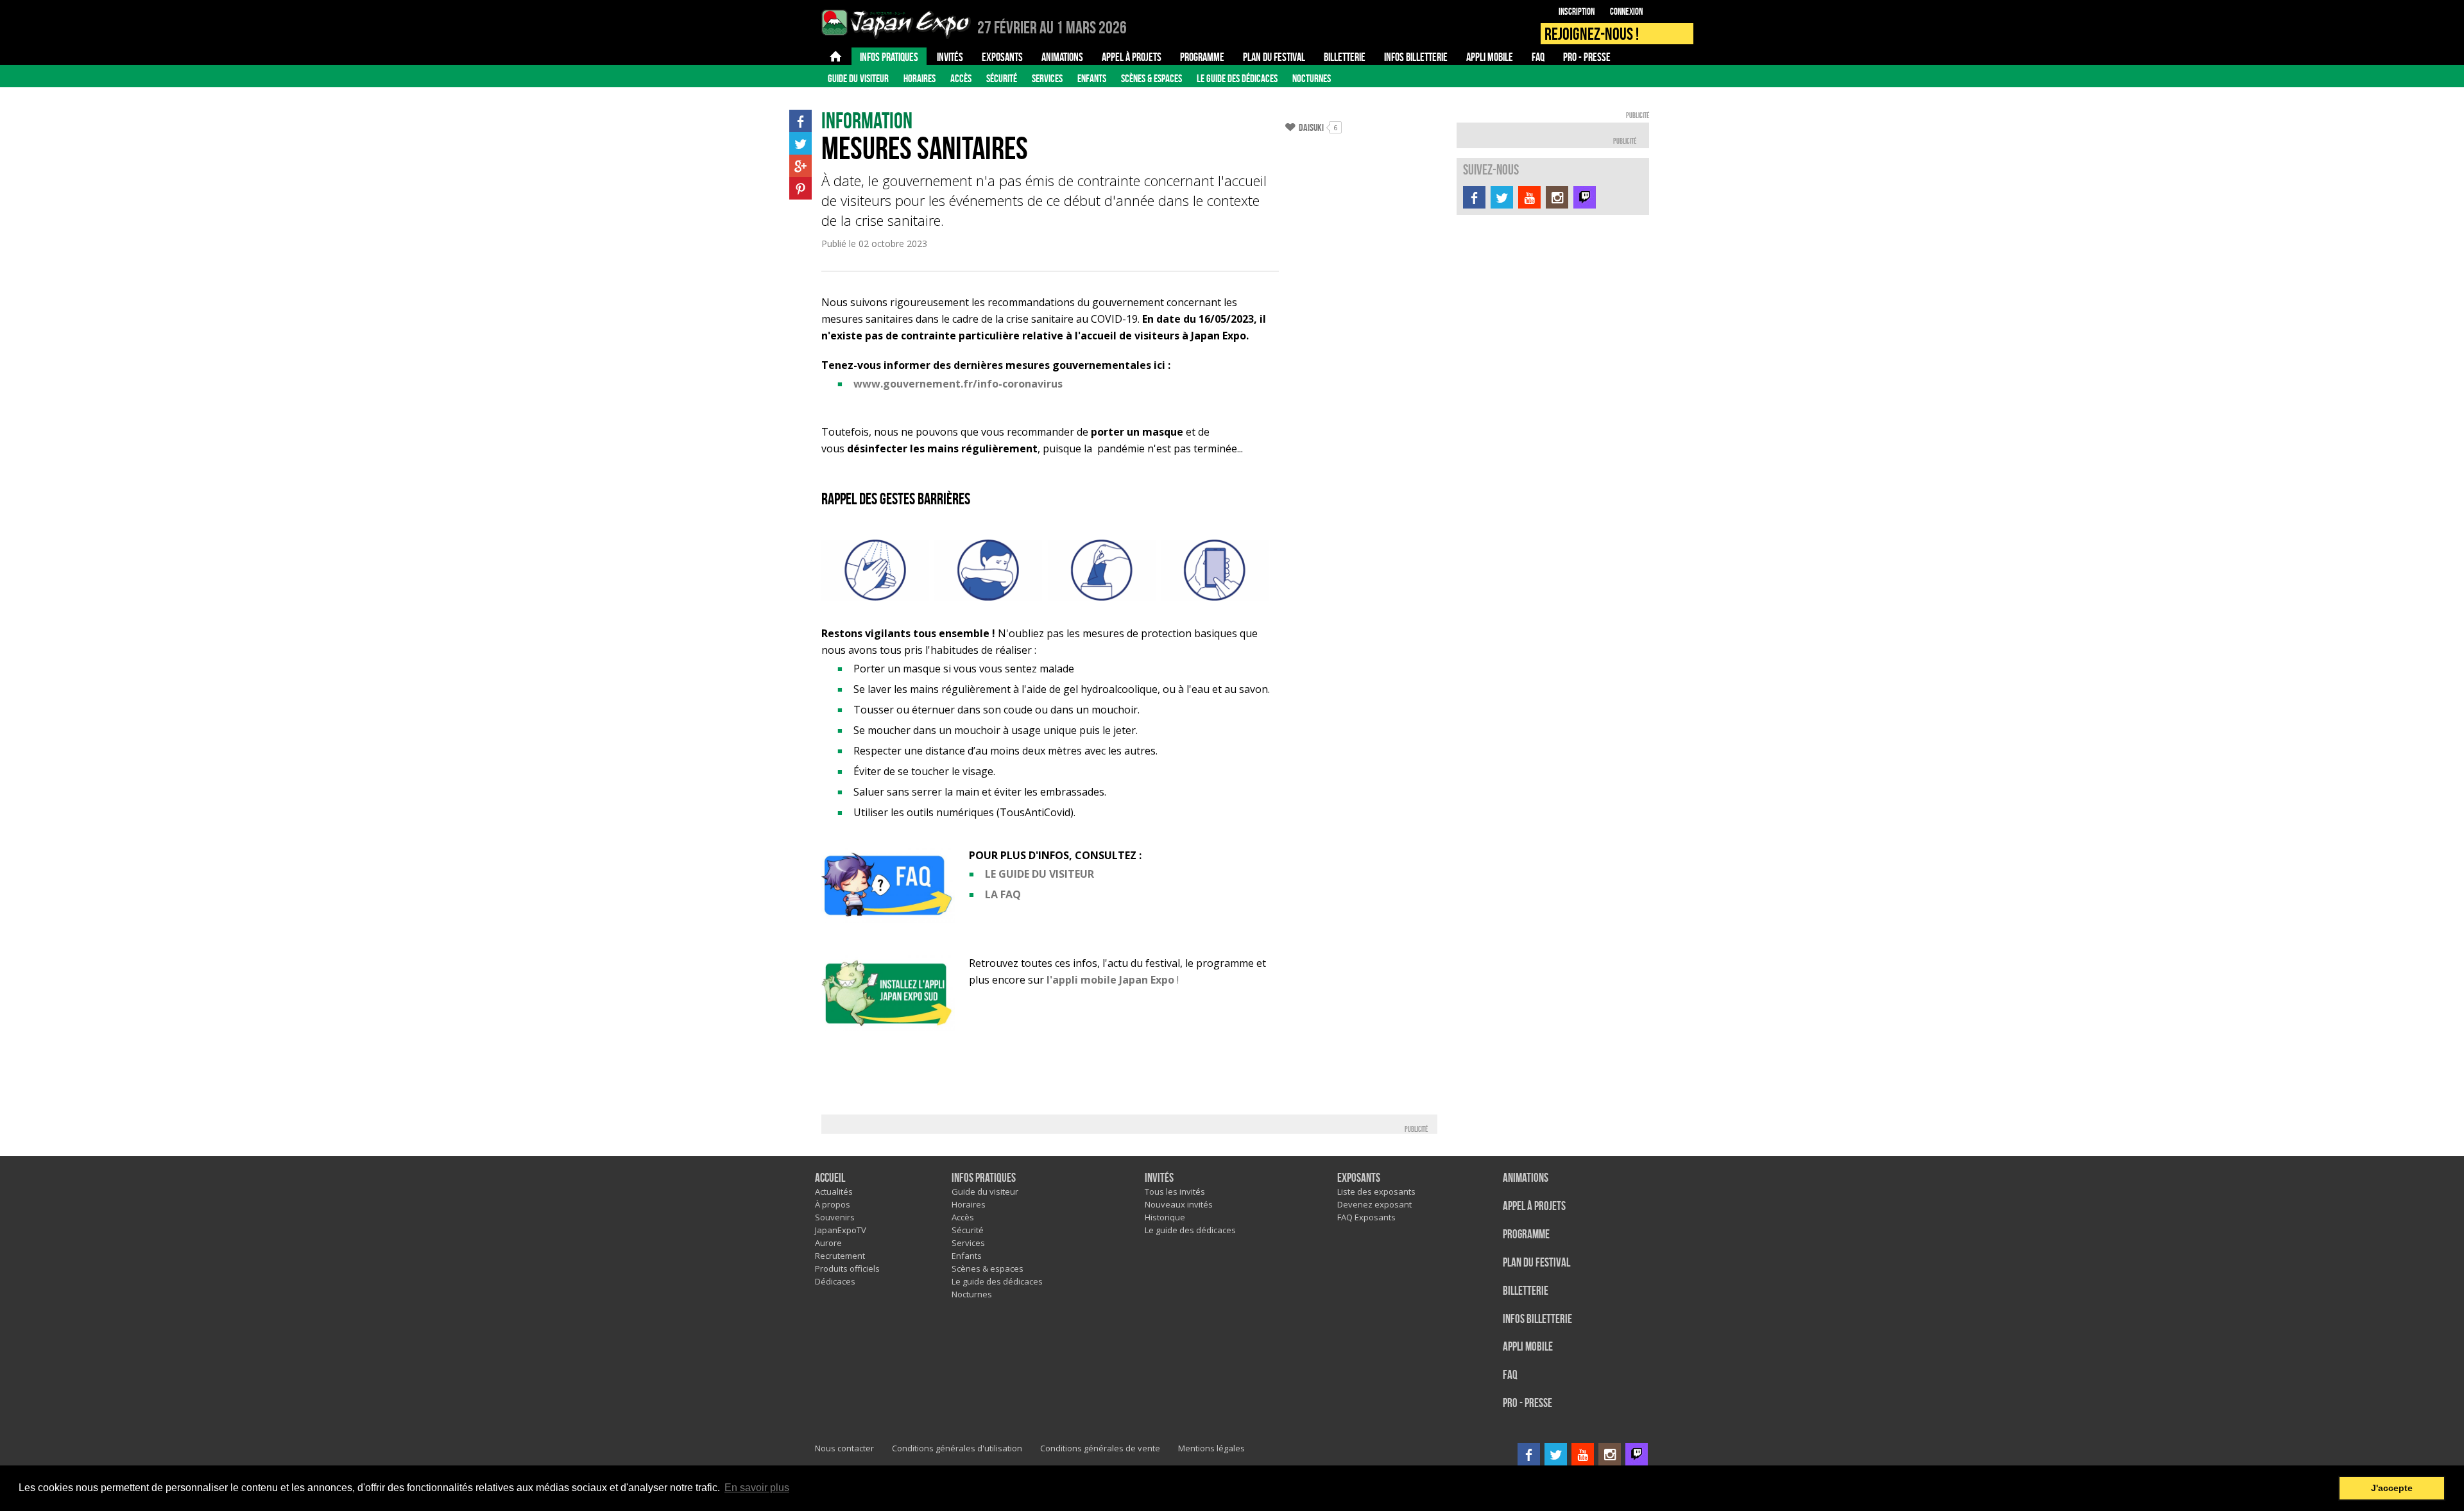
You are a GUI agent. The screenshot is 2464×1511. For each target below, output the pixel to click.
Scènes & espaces (1151, 78)
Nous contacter (844, 1448)
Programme (1526, 1235)
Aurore (828, 1243)
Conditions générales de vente (1100, 1448)
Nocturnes (1312, 78)
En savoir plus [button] (757, 1488)
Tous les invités (1175, 1191)
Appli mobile (1528, 1347)
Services (1047, 78)
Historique (1165, 1217)
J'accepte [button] (2392, 1488)
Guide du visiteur (858, 78)
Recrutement (840, 1256)
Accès (961, 78)
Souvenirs (835, 1217)
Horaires (920, 78)
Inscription (1577, 12)
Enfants (1092, 78)
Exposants (1359, 1178)
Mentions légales (1211, 1448)
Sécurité (1002, 78)
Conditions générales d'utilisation (957, 1448)
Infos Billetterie (1537, 1319)
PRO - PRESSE (1527, 1404)
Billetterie (1526, 1291)
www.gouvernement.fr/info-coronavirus (958, 384)
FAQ (1510, 1375)
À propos (833, 1204)
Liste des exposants (1376, 1191)
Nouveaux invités (1179, 1204)
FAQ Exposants (1366, 1217)
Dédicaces (835, 1281)
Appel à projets (1534, 1207)
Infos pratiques (984, 1178)
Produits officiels (847, 1268)
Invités (1159, 1178)
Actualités (834, 1191)
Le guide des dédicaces (1237, 78)
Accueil (830, 1178)
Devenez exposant (1374, 1204)
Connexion (1626, 12)
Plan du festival (1536, 1263)
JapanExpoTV (841, 1230)
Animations (1526, 1178)
